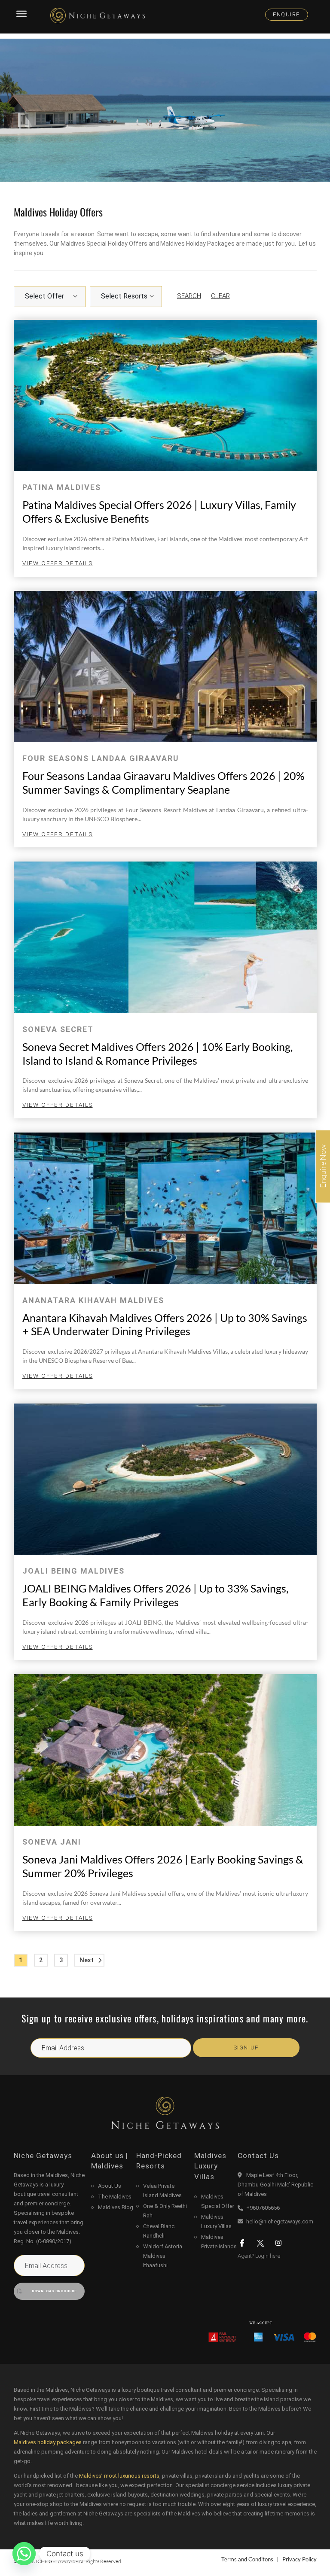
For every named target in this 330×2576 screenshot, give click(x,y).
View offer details (58, 563)
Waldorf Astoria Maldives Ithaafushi (163, 2256)
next (87, 1960)
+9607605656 (263, 2208)
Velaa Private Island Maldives (162, 2191)
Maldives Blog (116, 2207)
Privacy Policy (299, 2559)
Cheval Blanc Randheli (159, 2231)
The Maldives (115, 2197)
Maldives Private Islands (219, 2242)
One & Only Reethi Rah (165, 2211)
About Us (110, 2186)
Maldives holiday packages (48, 2442)
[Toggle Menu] (21, 14)
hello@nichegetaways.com (280, 2221)
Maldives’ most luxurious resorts (119, 2476)
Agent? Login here (259, 2256)
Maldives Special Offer (218, 2201)
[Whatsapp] (24, 2554)
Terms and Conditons (247, 2559)
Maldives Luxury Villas (216, 2221)
